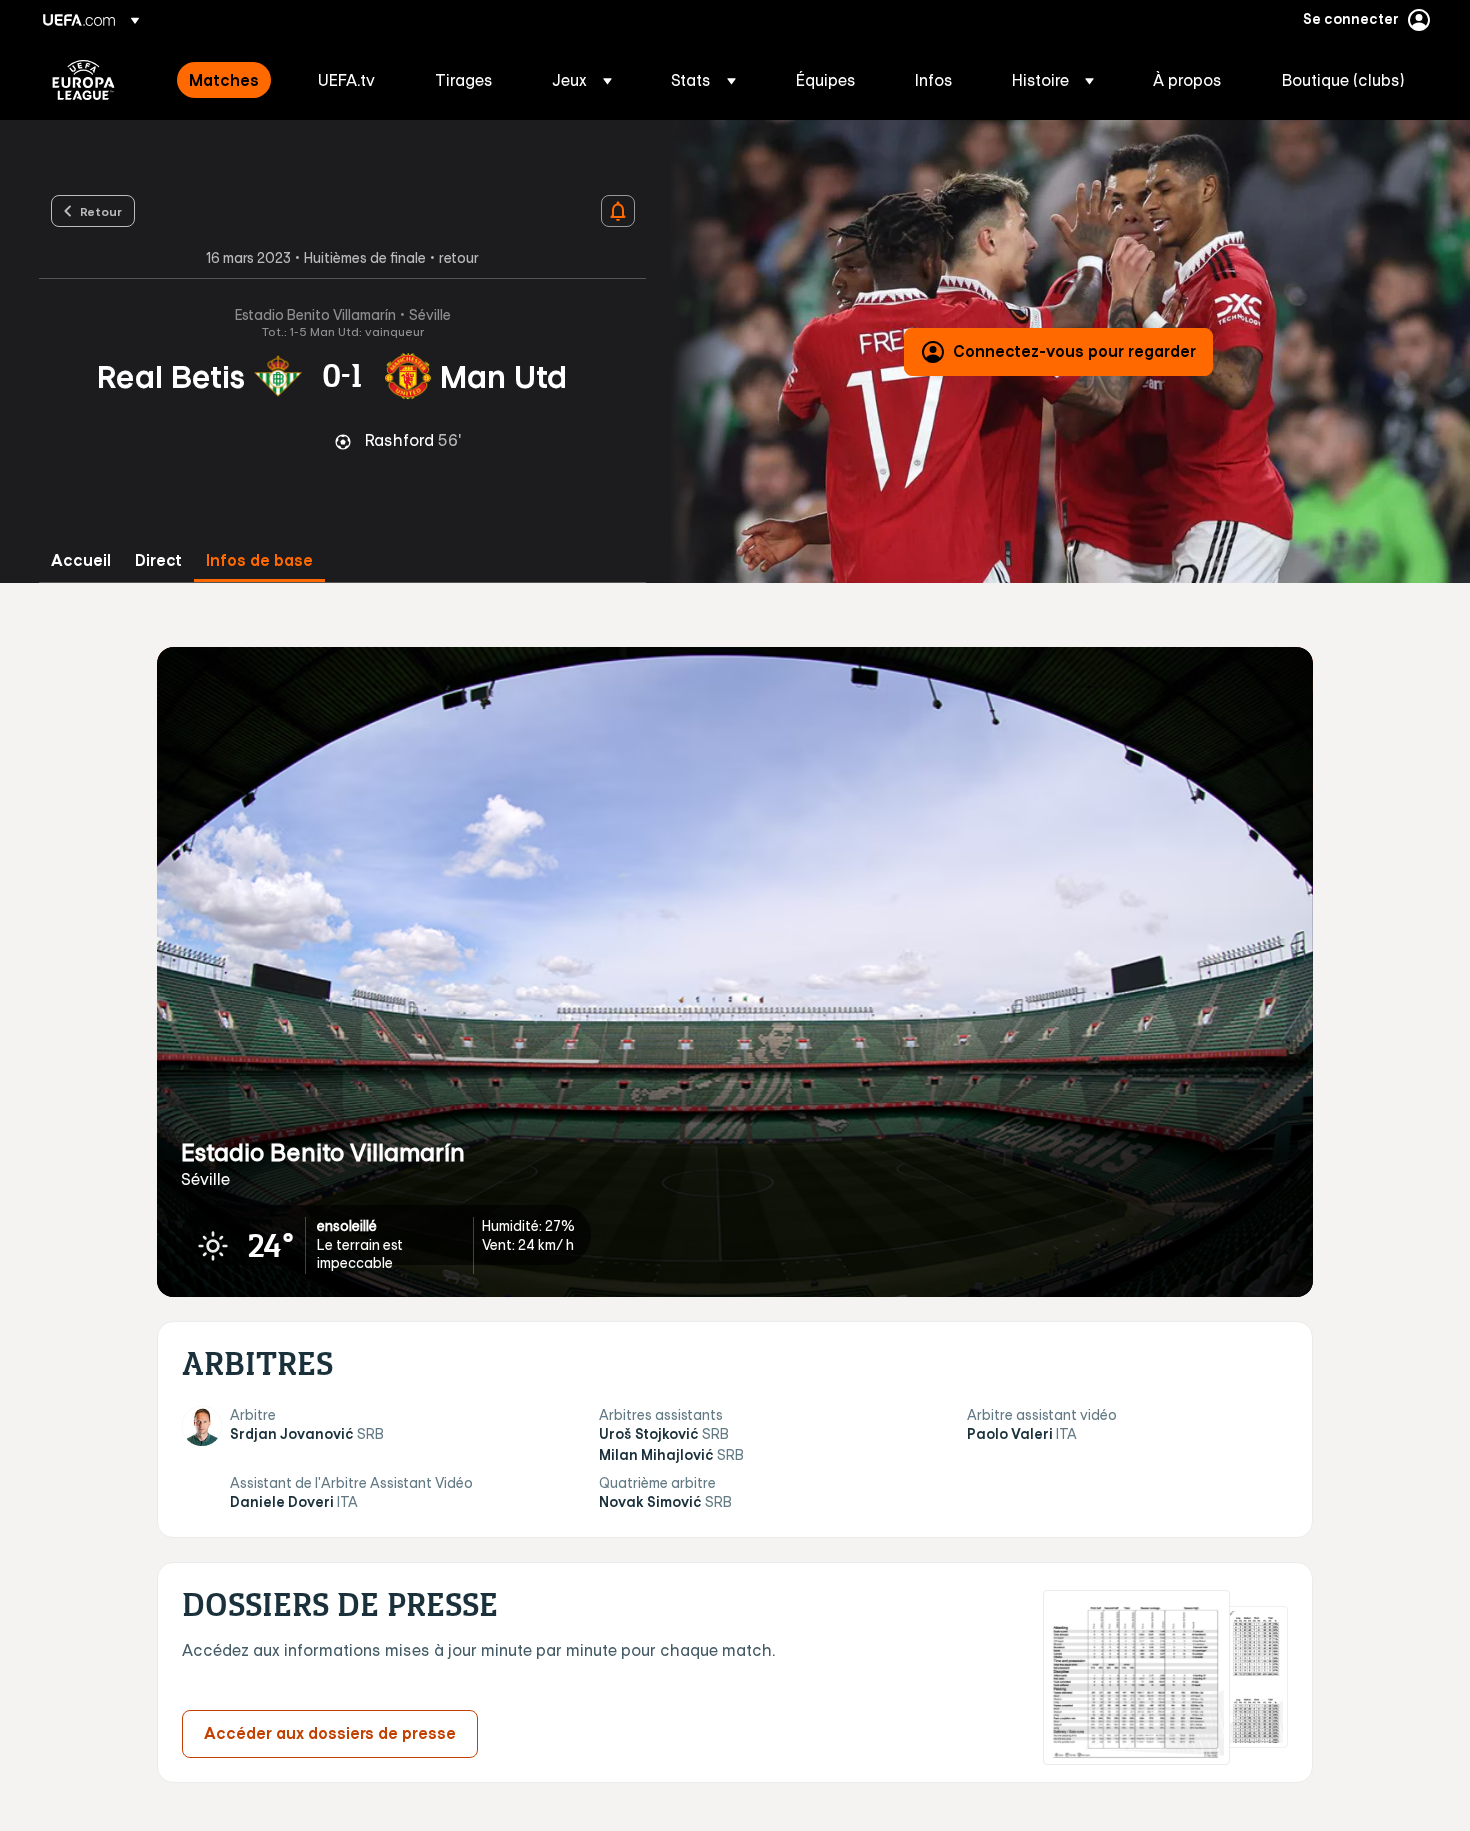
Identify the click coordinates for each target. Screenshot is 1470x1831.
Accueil (81, 560)
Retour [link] (101, 211)
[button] (582, 80)
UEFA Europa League (83, 80)
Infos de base (259, 560)
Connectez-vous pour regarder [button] (1074, 351)
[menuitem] (228, 80)
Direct (158, 560)
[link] (224, 80)
